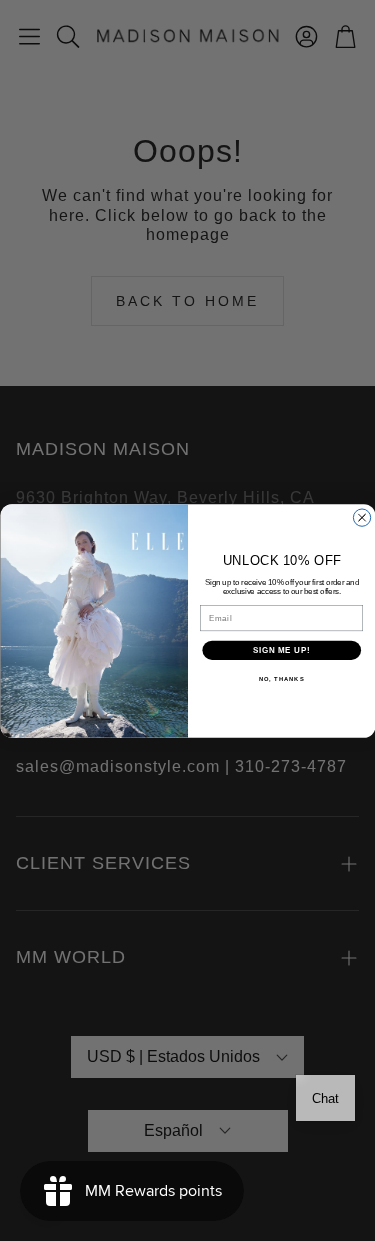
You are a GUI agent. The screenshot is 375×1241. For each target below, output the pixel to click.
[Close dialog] (361, 516)
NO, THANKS (281, 678)
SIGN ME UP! (281, 649)
